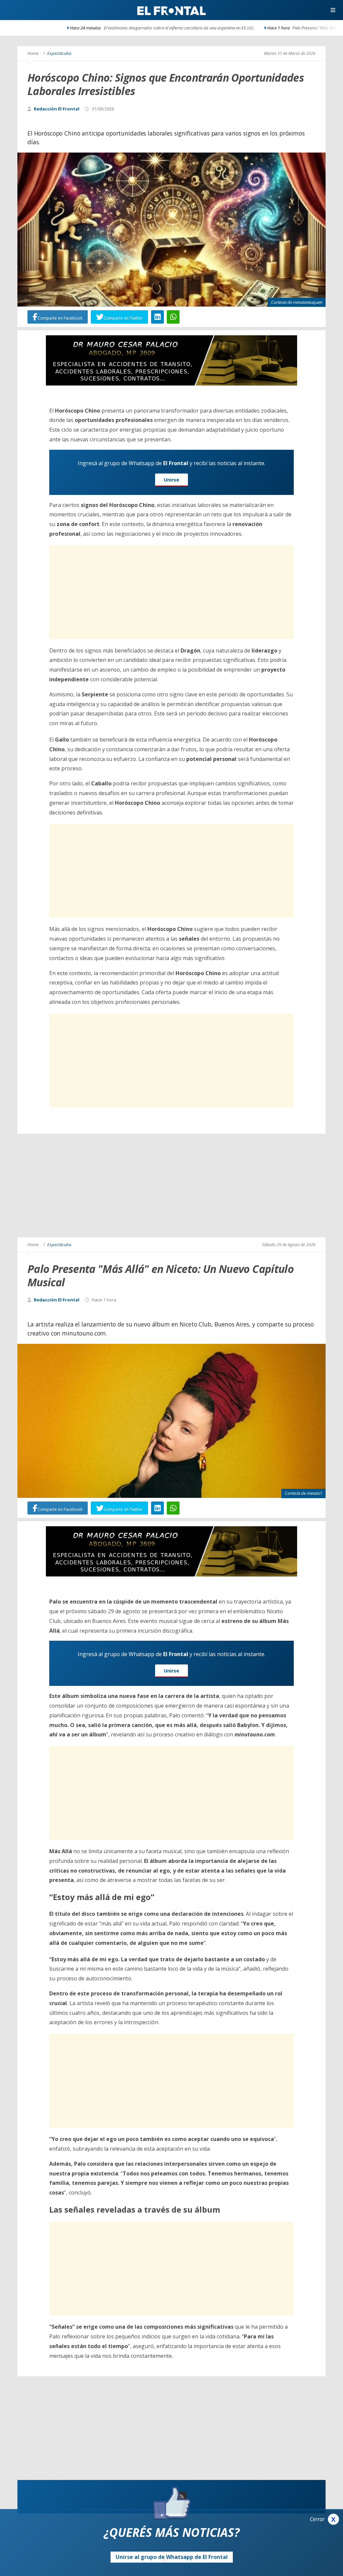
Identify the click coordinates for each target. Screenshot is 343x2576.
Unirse (171, 480)
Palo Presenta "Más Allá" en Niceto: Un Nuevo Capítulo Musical (244, 28)
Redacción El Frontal (57, 109)
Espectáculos (59, 53)
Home (33, 53)
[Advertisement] (171, 592)
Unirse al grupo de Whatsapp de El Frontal (172, 2557)
